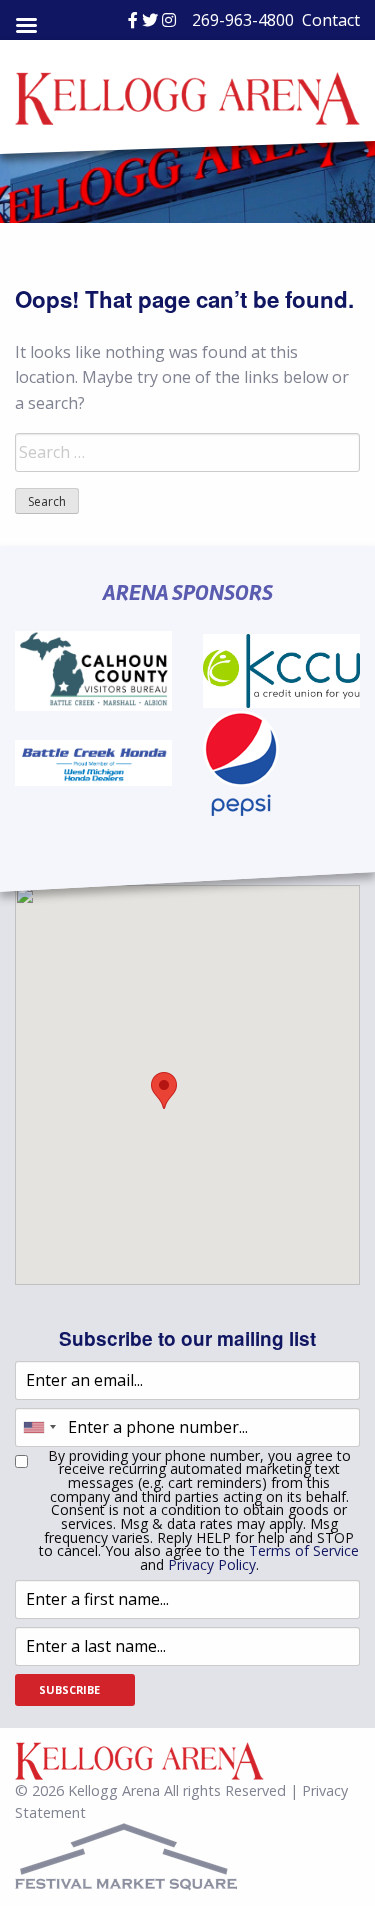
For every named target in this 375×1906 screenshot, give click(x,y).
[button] (164, 1090)
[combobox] (39, 1427)
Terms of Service (304, 1550)
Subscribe (69, 1689)
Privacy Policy (212, 1564)
